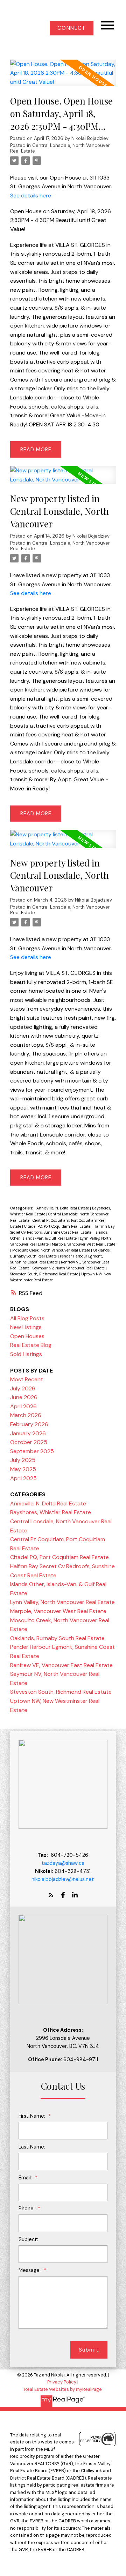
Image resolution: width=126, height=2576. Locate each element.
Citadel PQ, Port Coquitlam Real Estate (58, 1226)
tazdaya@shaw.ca (63, 1863)
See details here (31, 195)
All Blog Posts (27, 1318)
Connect (71, 28)
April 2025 (23, 1478)
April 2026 (23, 1406)
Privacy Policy (62, 2382)
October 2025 (29, 1442)
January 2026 (28, 1433)
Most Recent (27, 1379)
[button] (72, 28)
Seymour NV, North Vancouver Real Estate (69, 1268)
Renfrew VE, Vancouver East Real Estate (61, 1665)
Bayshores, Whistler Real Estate (51, 1512)
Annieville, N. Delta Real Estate (63, 1208)
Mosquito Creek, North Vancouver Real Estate (52, 1250)
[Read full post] (63, 77)
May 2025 (23, 1469)
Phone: (27, 2209)
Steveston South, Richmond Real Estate (45, 1274)
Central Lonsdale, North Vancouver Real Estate (60, 148)
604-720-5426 (69, 1855)
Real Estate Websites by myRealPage (63, 2389)
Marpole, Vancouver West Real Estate (83, 1244)
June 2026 (24, 1397)
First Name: (33, 2116)
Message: (30, 2270)
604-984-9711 (81, 2059)
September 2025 (32, 1451)
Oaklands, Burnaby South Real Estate (57, 1638)
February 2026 (29, 1424)
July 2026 (23, 1388)
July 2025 (23, 1460)
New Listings (26, 1327)
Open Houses (27, 1336)
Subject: (28, 2239)
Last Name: (32, 2147)
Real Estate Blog (31, 1345)
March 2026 (26, 1415)
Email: (26, 2178)
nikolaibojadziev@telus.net (63, 1879)
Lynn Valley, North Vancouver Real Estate (62, 1602)
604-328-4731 (73, 1871)
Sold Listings (26, 1354)
